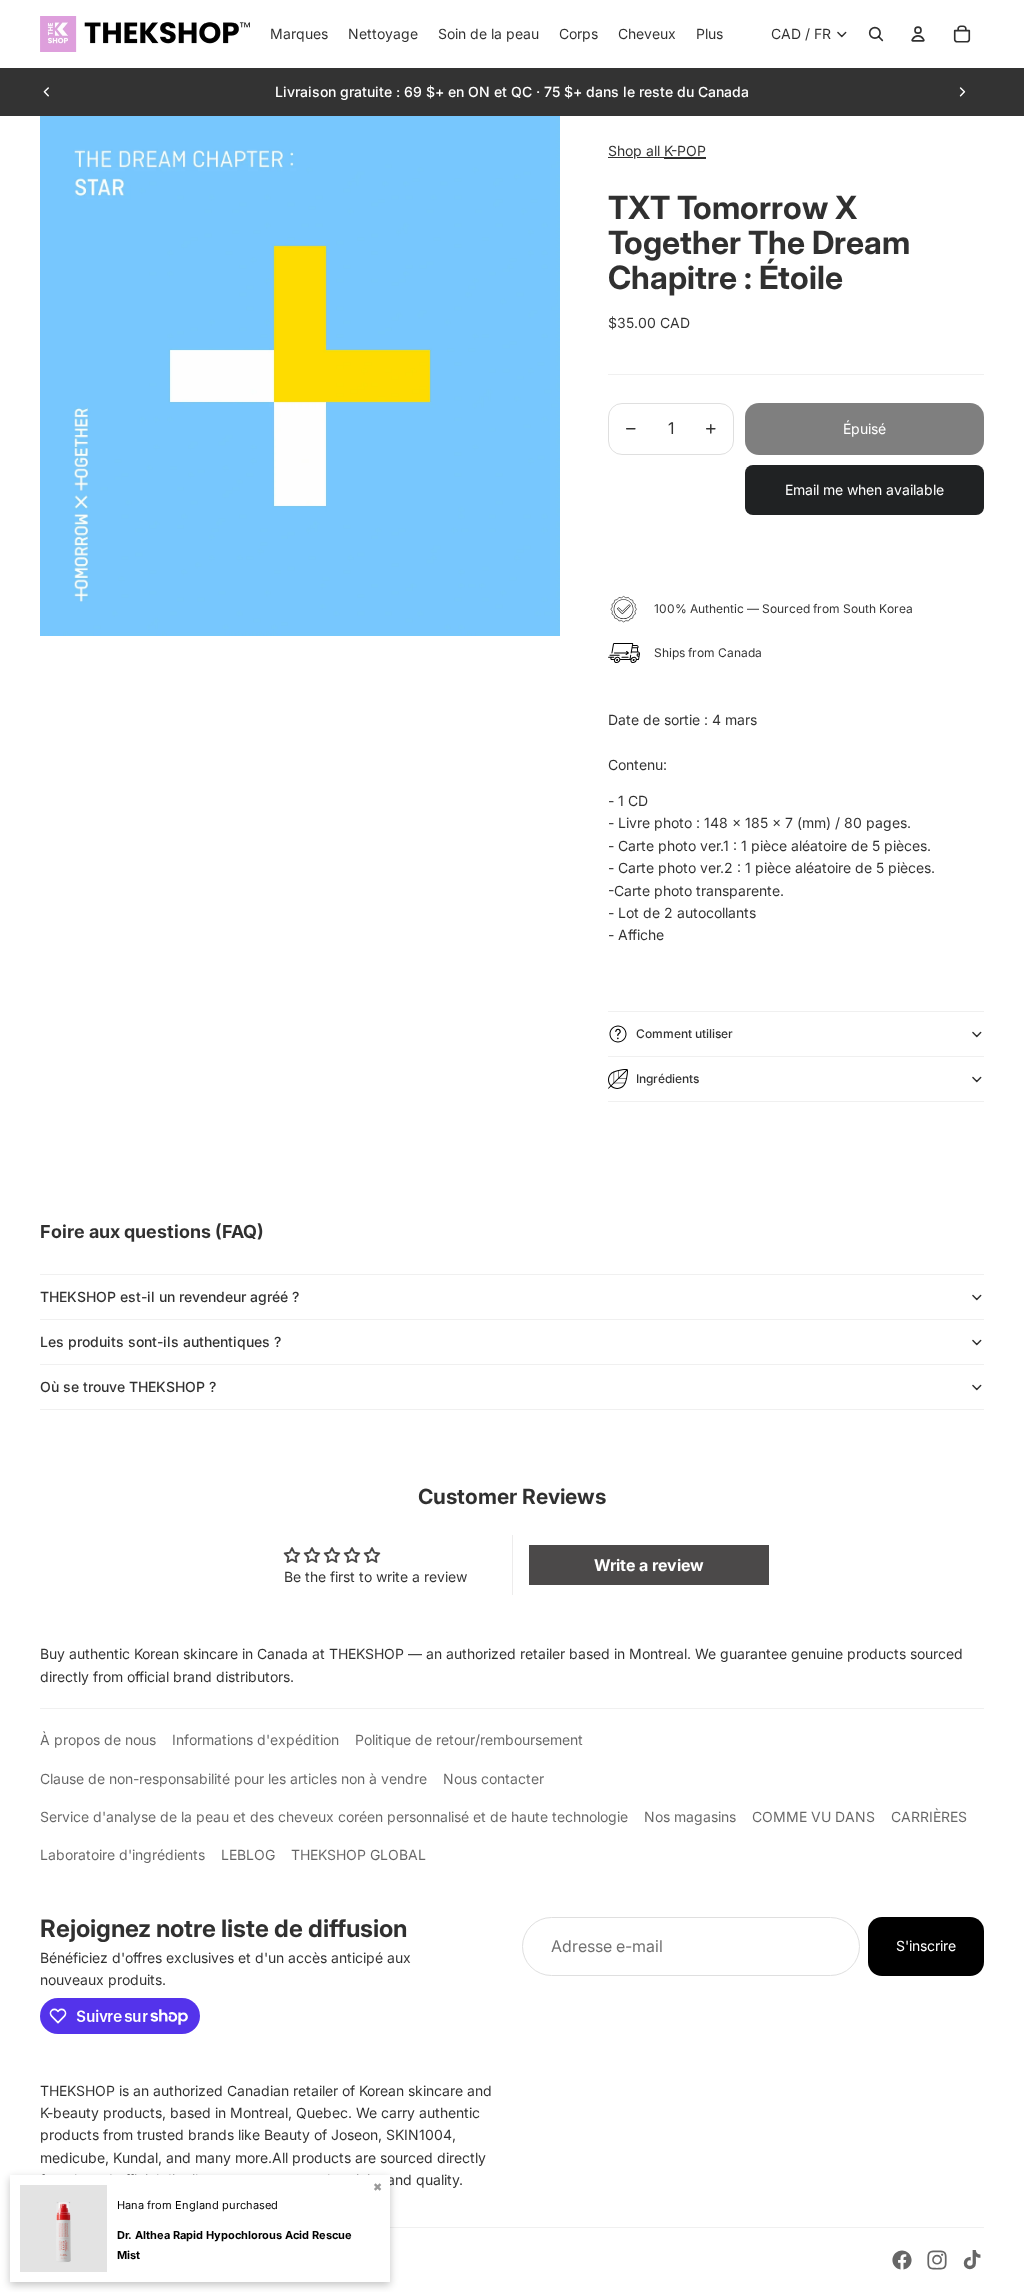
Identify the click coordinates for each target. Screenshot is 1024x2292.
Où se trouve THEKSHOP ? (128, 1386)
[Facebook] (902, 2260)
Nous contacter (493, 1778)
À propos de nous (98, 1739)
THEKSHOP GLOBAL (358, 1854)
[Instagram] (937, 2260)
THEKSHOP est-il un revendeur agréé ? (169, 1296)
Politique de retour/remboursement (469, 1739)
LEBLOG (248, 1854)
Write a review (649, 1565)
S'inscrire (926, 1945)
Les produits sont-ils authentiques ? (160, 1341)
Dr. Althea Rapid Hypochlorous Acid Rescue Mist (234, 2245)
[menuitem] (709, 34)
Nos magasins (690, 1816)
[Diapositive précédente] (47, 92)
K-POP (685, 150)
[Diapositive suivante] (962, 92)
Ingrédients (667, 1078)
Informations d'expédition (255, 1739)
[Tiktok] (972, 2260)
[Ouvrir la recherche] (876, 34)
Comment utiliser (684, 1033)
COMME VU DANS (813, 1816)
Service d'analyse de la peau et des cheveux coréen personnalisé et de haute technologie (334, 1816)
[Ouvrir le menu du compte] (918, 34)
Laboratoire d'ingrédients (122, 1854)
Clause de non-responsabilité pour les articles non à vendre (233, 1778)
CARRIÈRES (929, 1816)
